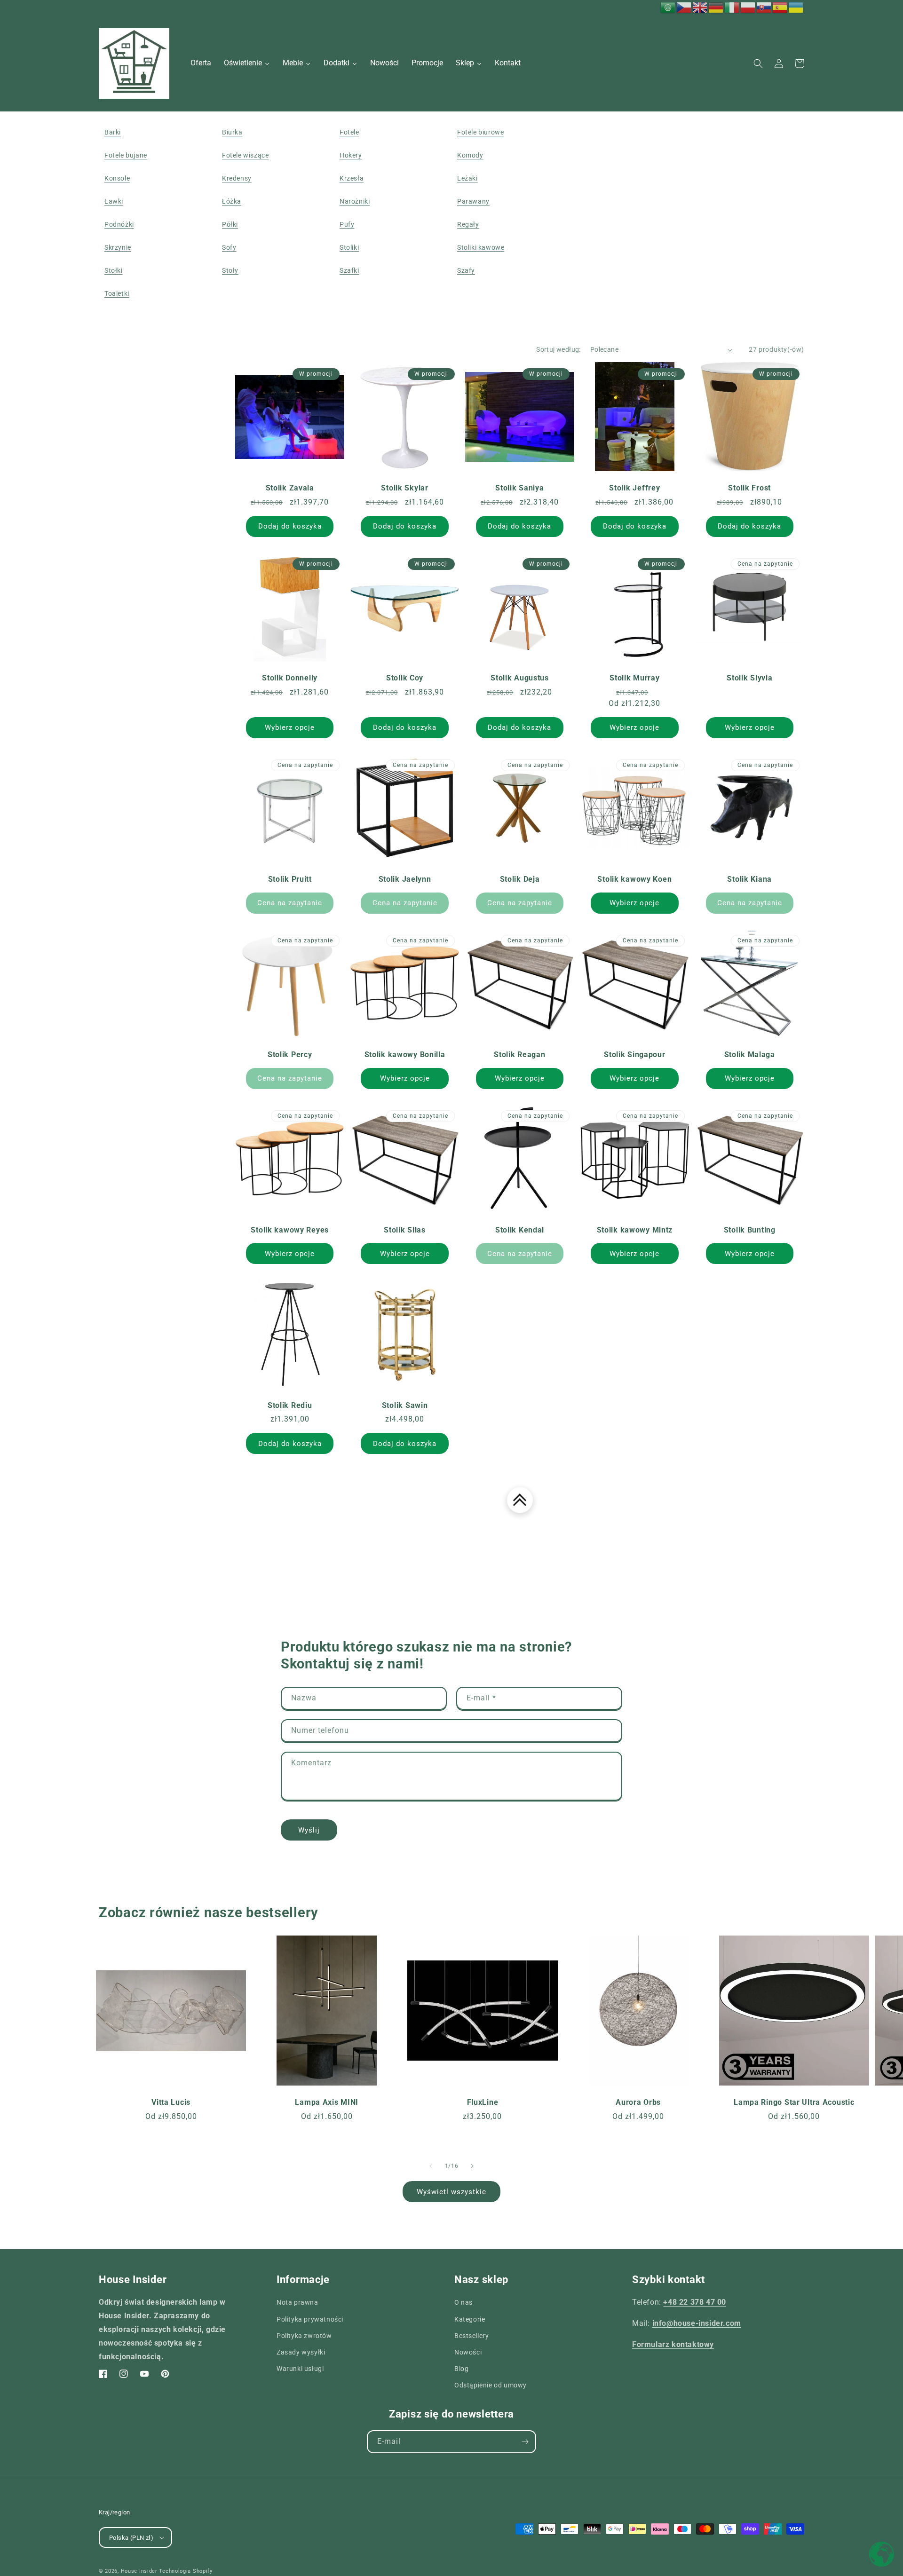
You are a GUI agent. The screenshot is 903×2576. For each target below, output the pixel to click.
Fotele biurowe (480, 132)
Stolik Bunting (750, 1230)
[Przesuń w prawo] (472, 2166)
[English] (700, 7)
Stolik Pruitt (290, 879)
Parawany (473, 201)
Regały (468, 224)
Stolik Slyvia (749, 678)
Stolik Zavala (290, 488)
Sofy (229, 247)
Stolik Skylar (404, 488)
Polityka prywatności (310, 2319)
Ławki (114, 201)
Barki (113, 132)
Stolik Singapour (635, 1055)
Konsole (117, 178)
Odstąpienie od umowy (491, 2385)
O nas (463, 2302)
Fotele (349, 132)
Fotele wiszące (245, 155)
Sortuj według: (558, 349)
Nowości (468, 2352)
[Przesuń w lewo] (431, 2166)
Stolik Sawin (405, 1406)
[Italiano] (732, 7)
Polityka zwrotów (304, 2336)
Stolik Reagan (519, 1055)
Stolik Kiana (749, 879)
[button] (758, 63)
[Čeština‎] (684, 7)
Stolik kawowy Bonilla (405, 1055)
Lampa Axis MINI (327, 2102)
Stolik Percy (290, 1055)
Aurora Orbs (638, 2102)
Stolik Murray (634, 678)
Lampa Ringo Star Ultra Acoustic (794, 2102)
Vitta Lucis (171, 2102)
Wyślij (309, 1830)
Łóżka (232, 201)
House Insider (139, 2571)
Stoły (230, 270)
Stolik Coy (405, 678)
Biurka (232, 132)
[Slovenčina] (764, 7)
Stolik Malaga (750, 1055)
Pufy (347, 224)
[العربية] (668, 7)
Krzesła (352, 178)
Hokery (351, 155)
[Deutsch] (716, 7)
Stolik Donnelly (290, 678)
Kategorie (470, 2319)
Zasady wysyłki (301, 2352)
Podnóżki (119, 224)
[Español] (780, 7)
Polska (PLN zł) (131, 2538)
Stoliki (349, 247)
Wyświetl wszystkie (451, 2192)
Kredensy (237, 178)
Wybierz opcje (290, 727)
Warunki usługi (300, 2369)
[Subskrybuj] (525, 2442)
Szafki (349, 270)
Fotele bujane (126, 155)
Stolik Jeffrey (634, 488)
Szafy (466, 270)
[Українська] (796, 7)
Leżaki (467, 178)
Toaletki (117, 293)
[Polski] (748, 7)
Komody (470, 155)
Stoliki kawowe (481, 247)
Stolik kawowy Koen (634, 879)
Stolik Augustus (520, 678)
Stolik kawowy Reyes (290, 1230)
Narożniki (355, 201)
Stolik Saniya (519, 488)
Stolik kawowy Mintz (635, 1230)
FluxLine (483, 2102)
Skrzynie (118, 247)
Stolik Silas (405, 1230)
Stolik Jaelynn (405, 879)
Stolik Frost (749, 488)
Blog (461, 2369)
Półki (230, 224)
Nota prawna (297, 2302)
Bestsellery (472, 2336)
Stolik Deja (520, 879)
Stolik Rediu (290, 1406)
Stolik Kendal (520, 1230)
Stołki (114, 270)
